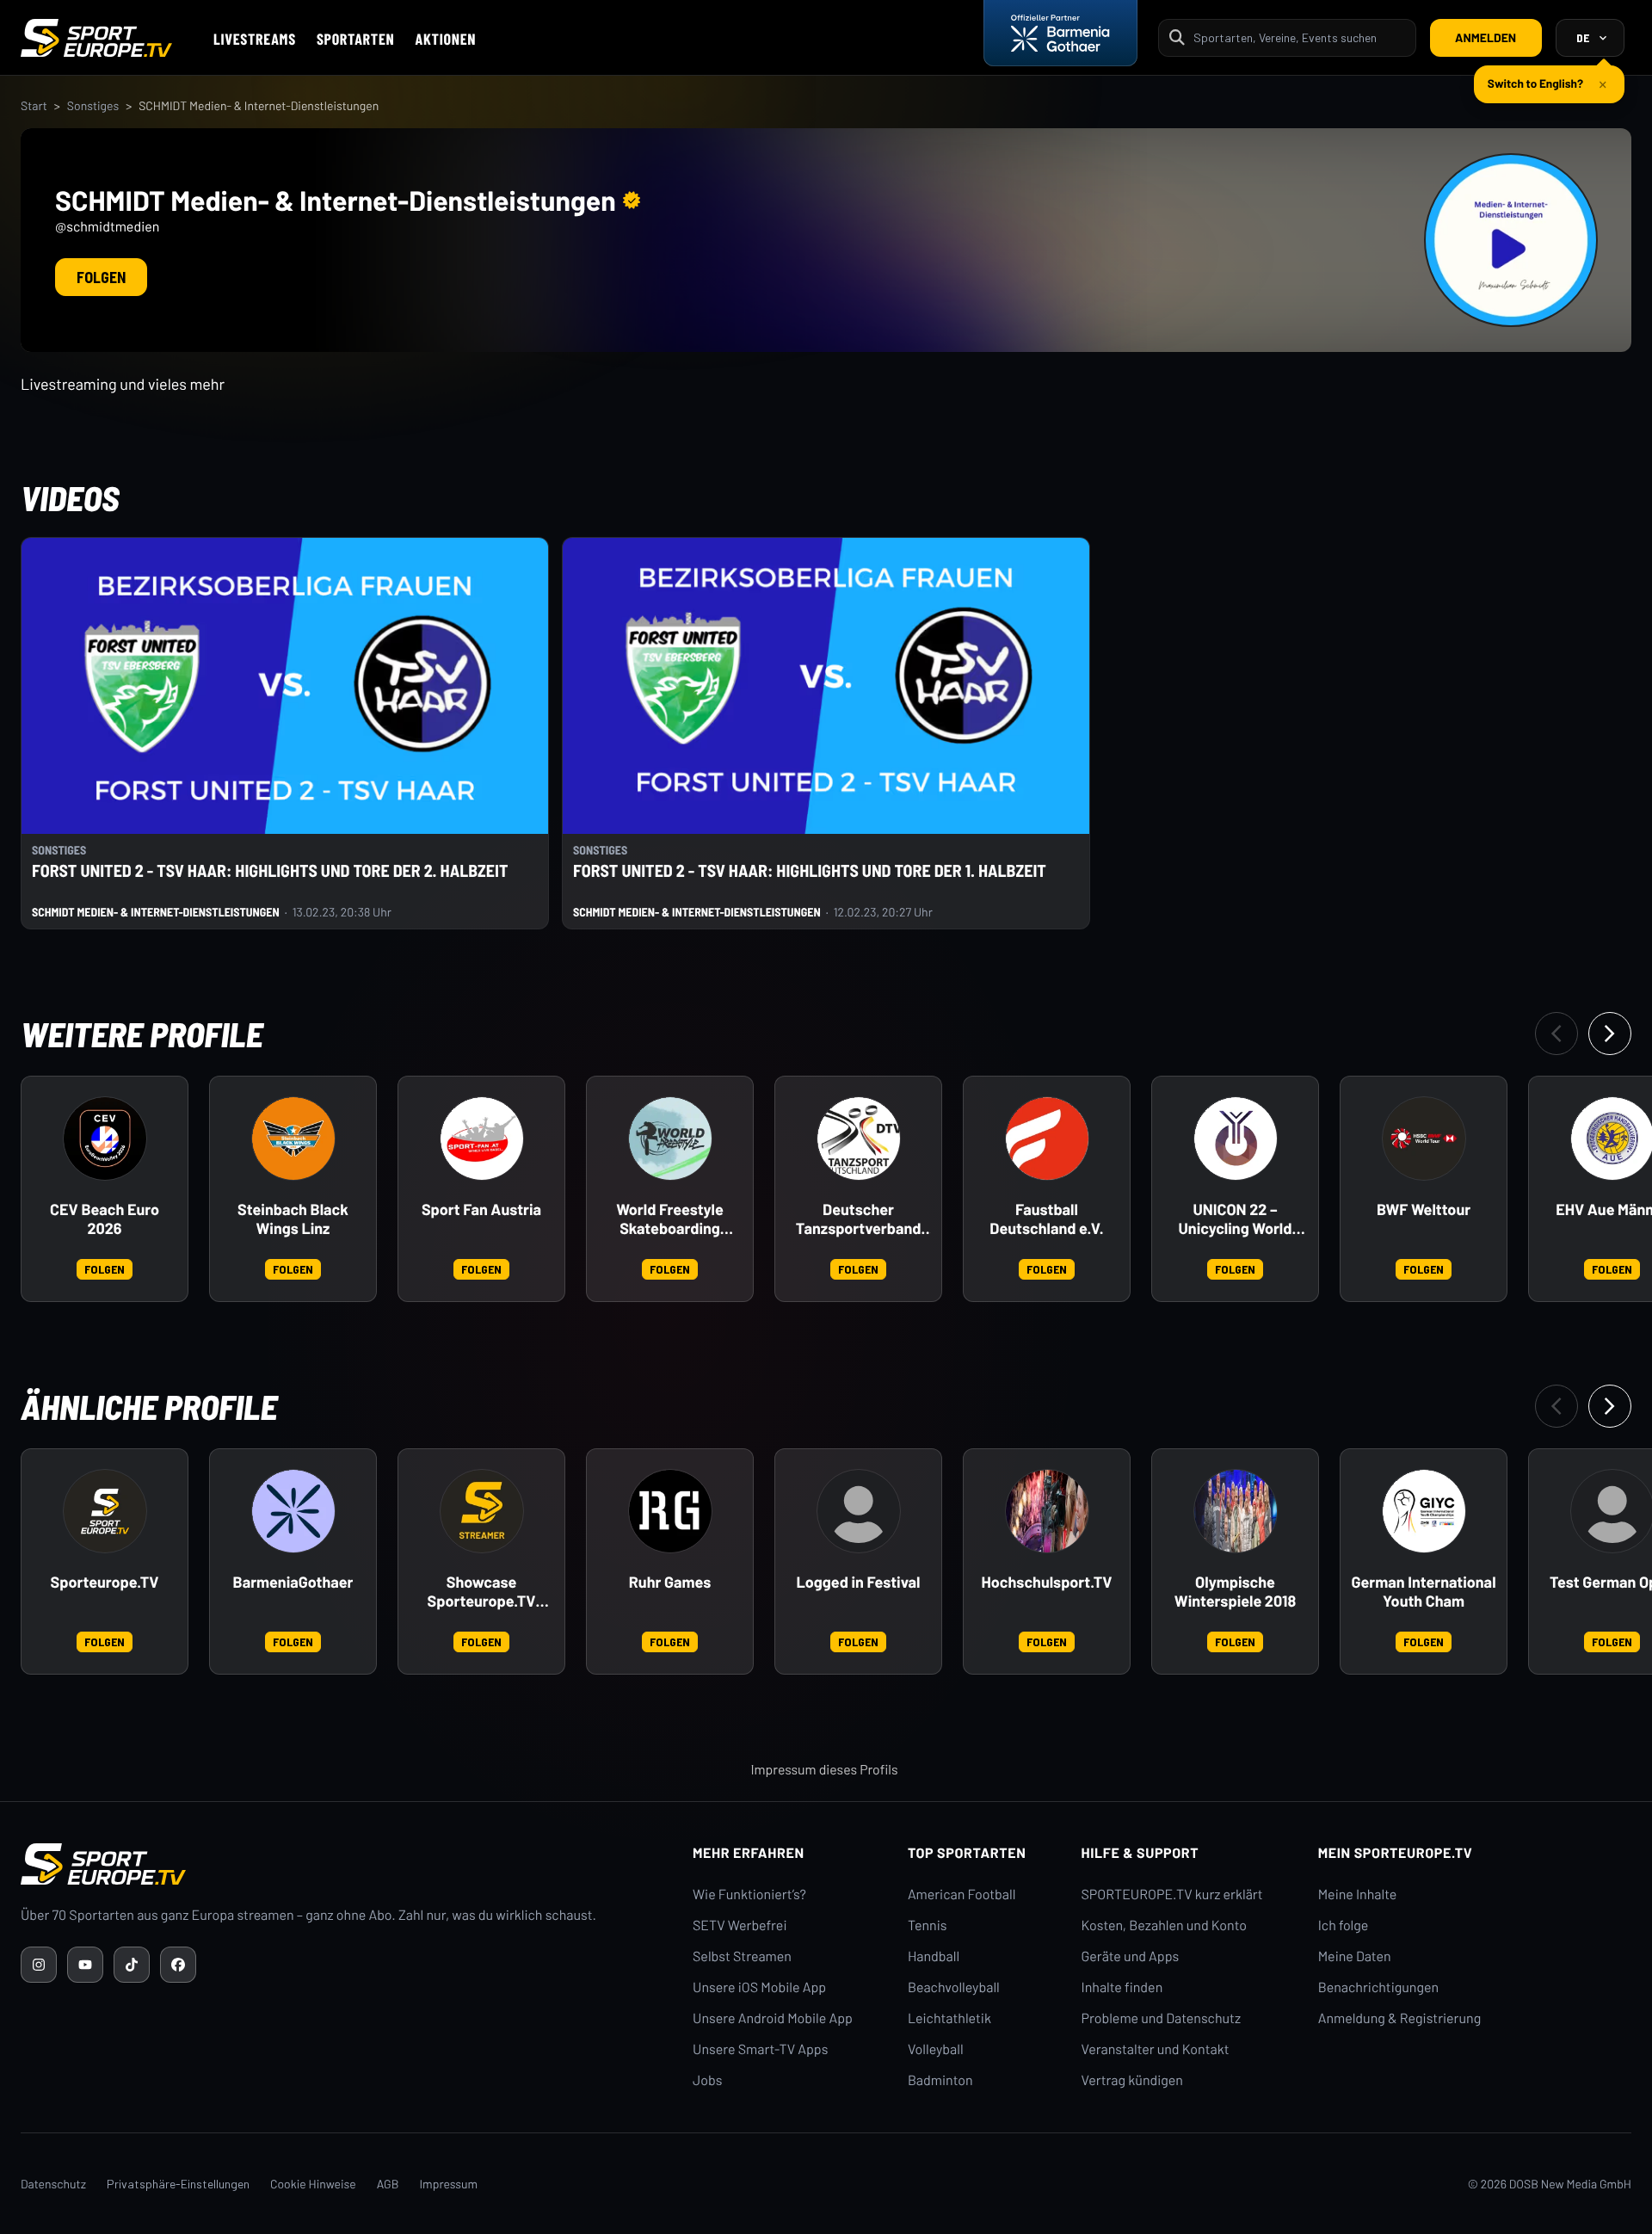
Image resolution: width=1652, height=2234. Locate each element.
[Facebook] (178, 1965)
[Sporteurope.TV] (105, 1511)
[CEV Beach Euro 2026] (105, 1139)
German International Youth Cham (1423, 1592)
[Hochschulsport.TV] (1047, 1511)
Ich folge (1344, 1925)
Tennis (928, 1925)
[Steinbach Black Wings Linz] (293, 1139)
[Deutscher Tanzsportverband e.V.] (859, 1139)
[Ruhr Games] (670, 1511)
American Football (962, 1895)
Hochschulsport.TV (1047, 1582)
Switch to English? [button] (1535, 83)
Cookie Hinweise (313, 2184)
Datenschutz (53, 2184)
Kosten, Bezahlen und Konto (1164, 1925)
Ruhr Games (670, 1582)
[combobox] (1299, 37)
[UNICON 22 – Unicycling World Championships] (1236, 1139)
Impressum (448, 2184)
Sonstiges (93, 105)
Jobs (707, 2080)
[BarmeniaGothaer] (293, 1511)
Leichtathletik (949, 2018)
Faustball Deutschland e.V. (1046, 1219)
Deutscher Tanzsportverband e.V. (859, 1219)
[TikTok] (132, 1965)
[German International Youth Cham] (1424, 1511)
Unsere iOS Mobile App (759, 1987)
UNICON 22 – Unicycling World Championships (1236, 1219)
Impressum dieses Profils (824, 1770)
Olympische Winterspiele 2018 (1235, 1592)
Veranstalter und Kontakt (1156, 2049)
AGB (388, 2184)
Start (34, 105)
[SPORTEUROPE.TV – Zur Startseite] (96, 38)
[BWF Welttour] (1424, 1139)
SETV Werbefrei (740, 1925)
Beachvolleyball (954, 1987)
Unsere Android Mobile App (773, 2018)
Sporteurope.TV (105, 1582)
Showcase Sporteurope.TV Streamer (482, 1592)
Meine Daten (1355, 1956)
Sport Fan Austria (481, 1210)
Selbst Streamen (742, 1956)
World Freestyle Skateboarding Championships (670, 1219)
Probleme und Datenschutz (1162, 2018)
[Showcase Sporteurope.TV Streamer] (482, 1511)
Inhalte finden (1122, 1987)
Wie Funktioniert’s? (749, 1895)
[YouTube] (85, 1965)
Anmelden (1486, 37)
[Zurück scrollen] (1556, 1034)
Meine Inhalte (1358, 1895)
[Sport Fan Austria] (482, 1139)
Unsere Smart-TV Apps (760, 2049)
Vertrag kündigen (1132, 2080)
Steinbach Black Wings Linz (293, 1219)
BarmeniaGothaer (293, 1582)
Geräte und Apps (1131, 1956)
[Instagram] (39, 1965)
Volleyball (936, 2049)
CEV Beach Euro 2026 (105, 1219)
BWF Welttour (1424, 1210)
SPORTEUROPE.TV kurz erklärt (1172, 1895)
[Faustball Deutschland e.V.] (1047, 1139)
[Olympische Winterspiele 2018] (1236, 1511)
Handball (934, 1956)
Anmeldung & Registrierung (1400, 2018)
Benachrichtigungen (1379, 1987)
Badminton (940, 2080)
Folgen (101, 277)
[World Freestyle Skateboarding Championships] (670, 1139)
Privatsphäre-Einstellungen (178, 2184)
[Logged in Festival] (859, 1511)
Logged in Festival (859, 1582)
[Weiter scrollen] (1610, 1034)
